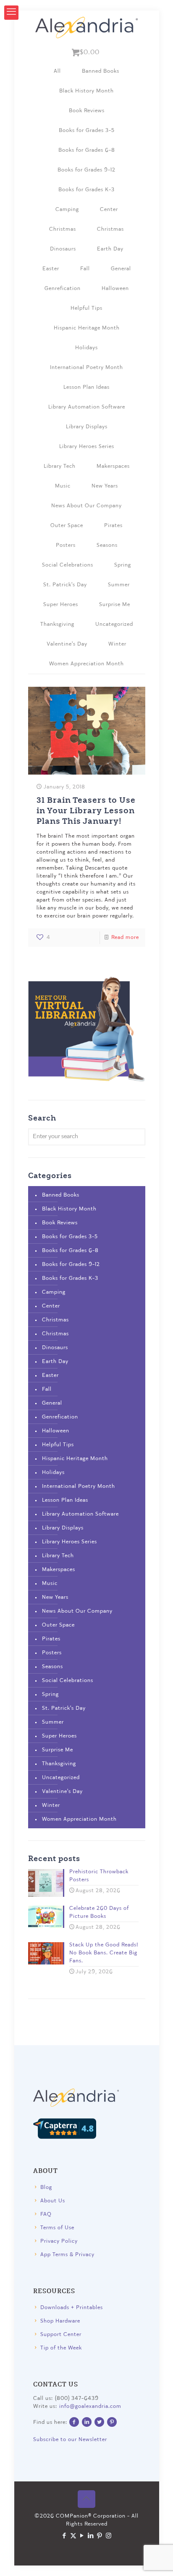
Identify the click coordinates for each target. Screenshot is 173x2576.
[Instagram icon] (109, 2536)
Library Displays (87, 427)
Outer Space (67, 526)
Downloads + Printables (72, 2308)
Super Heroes (61, 605)
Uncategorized (114, 624)
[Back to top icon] (86, 2499)
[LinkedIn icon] (91, 2536)
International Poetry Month (86, 368)
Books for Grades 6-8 (87, 150)
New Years (105, 486)
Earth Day (110, 249)
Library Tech (60, 466)
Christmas (63, 229)
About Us (53, 2201)
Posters (66, 545)
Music (63, 486)
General (121, 269)
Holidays (86, 348)
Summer (119, 585)
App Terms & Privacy (67, 2255)
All (57, 71)
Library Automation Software (87, 407)
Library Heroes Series (87, 447)
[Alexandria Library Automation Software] (87, 27)
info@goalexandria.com (90, 2406)
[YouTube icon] (82, 2536)
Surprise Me (115, 605)
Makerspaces (113, 466)
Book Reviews (87, 111)
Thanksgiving (57, 624)
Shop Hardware (60, 2321)
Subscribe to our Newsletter (70, 2440)
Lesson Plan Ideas (86, 387)
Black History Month (86, 91)
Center (109, 210)
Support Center (61, 2335)
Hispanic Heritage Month (87, 328)
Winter (117, 644)
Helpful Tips (86, 308)
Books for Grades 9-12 (86, 170)
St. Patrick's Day (65, 585)
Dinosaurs (63, 249)
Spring (123, 565)
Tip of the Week (61, 2348)
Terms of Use (57, 2228)
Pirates (113, 526)
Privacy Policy (59, 2241)
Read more (125, 937)
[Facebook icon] (64, 2536)
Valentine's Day (67, 644)
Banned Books (101, 71)
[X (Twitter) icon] (73, 2536)
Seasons (107, 545)
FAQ (46, 2214)
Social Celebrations (68, 565)
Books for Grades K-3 (86, 190)
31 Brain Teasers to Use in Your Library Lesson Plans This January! (86, 810)
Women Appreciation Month (86, 664)
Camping (67, 210)
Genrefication (63, 289)
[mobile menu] (11, 13)
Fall (85, 269)
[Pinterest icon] (100, 2536)
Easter (51, 269)
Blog (46, 2187)
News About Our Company (86, 506)
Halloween (115, 289)
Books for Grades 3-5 (87, 131)
